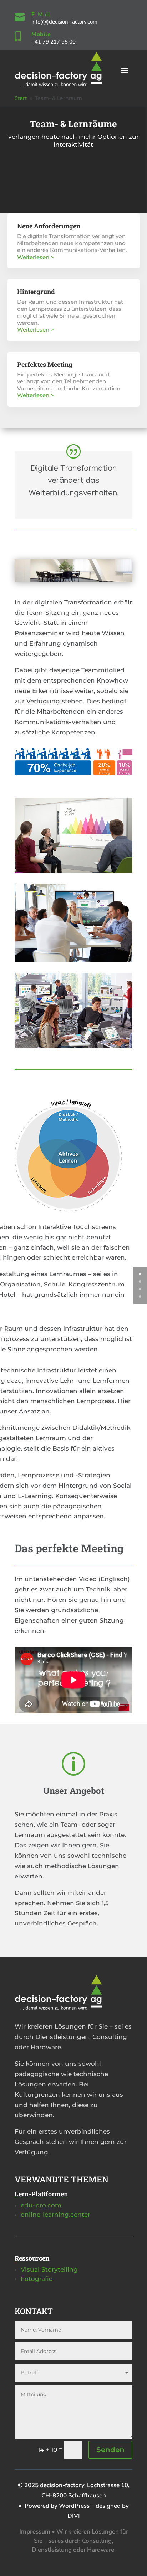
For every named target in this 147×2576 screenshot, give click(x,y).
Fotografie (37, 2279)
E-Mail (41, 15)
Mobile (41, 34)
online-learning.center (55, 2215)
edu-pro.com (41, 2205)
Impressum (35, 2532)
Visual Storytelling (49, 2269)
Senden (110, 2450)
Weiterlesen (33, 257)
